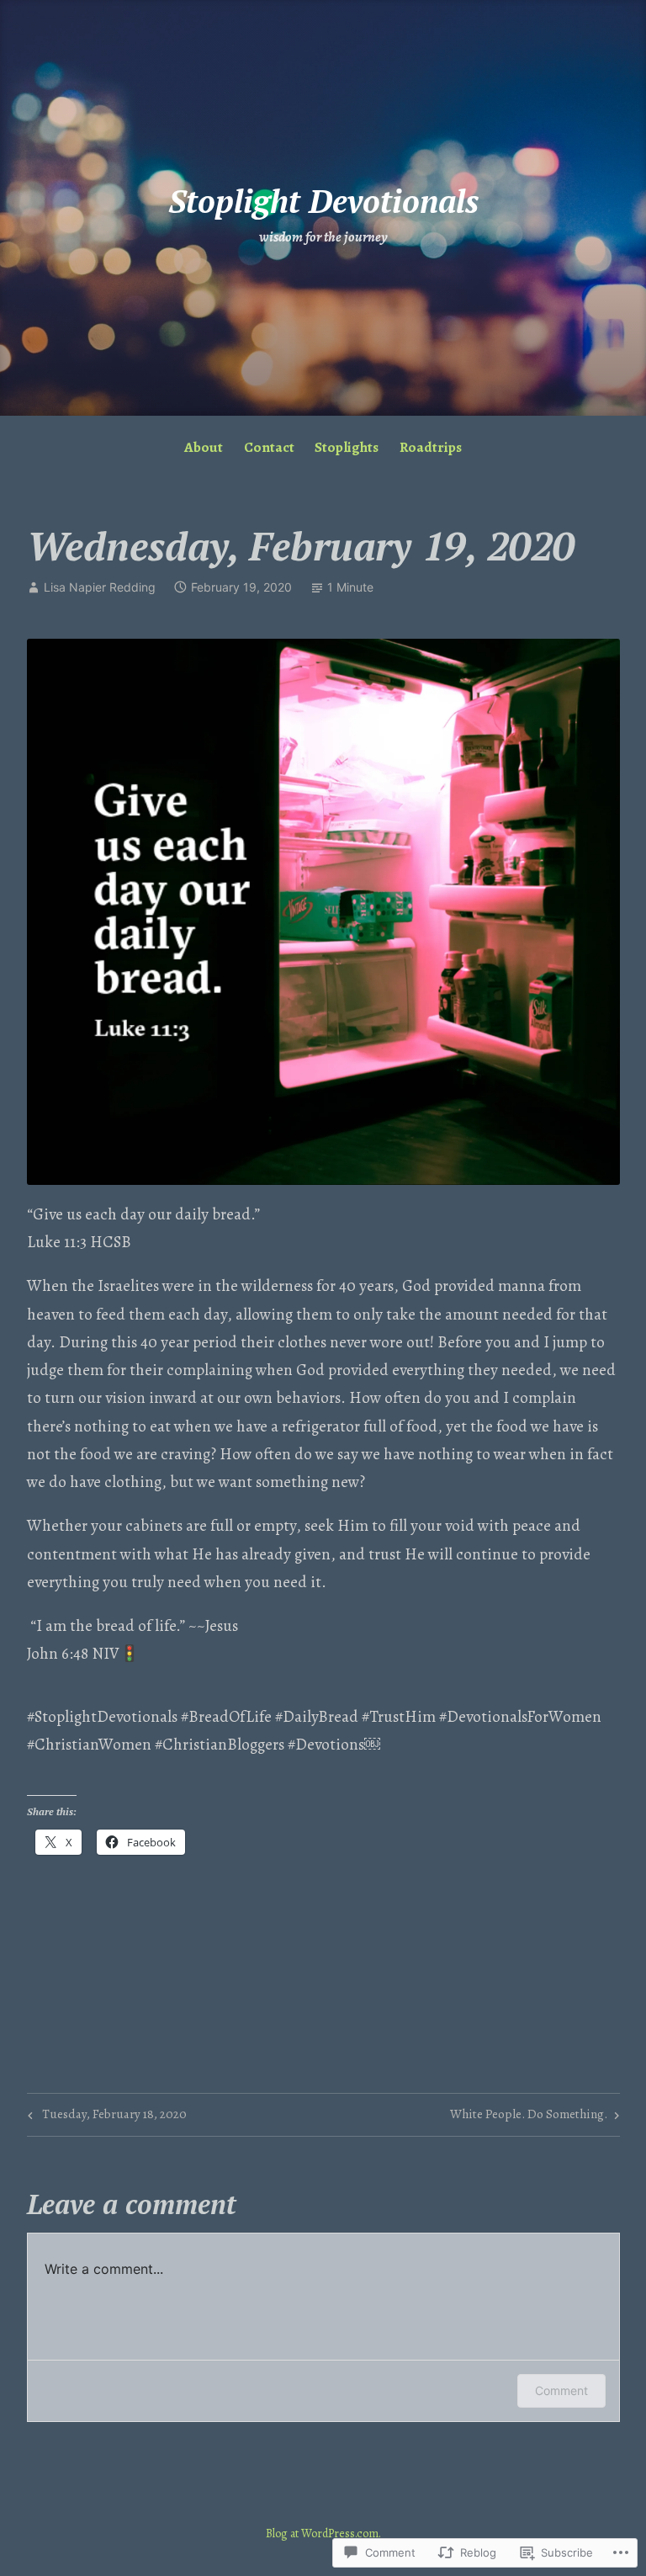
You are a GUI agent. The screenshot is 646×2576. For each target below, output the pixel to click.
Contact (269, 447)
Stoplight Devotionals (323, 201)
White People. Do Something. (529, 2117)
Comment (561, 2390)
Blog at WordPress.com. (323, 2534)
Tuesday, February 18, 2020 (105, 2117)
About (204, 447)
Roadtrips (431, 447)
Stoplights (347, 447)
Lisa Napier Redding (100, 587)
